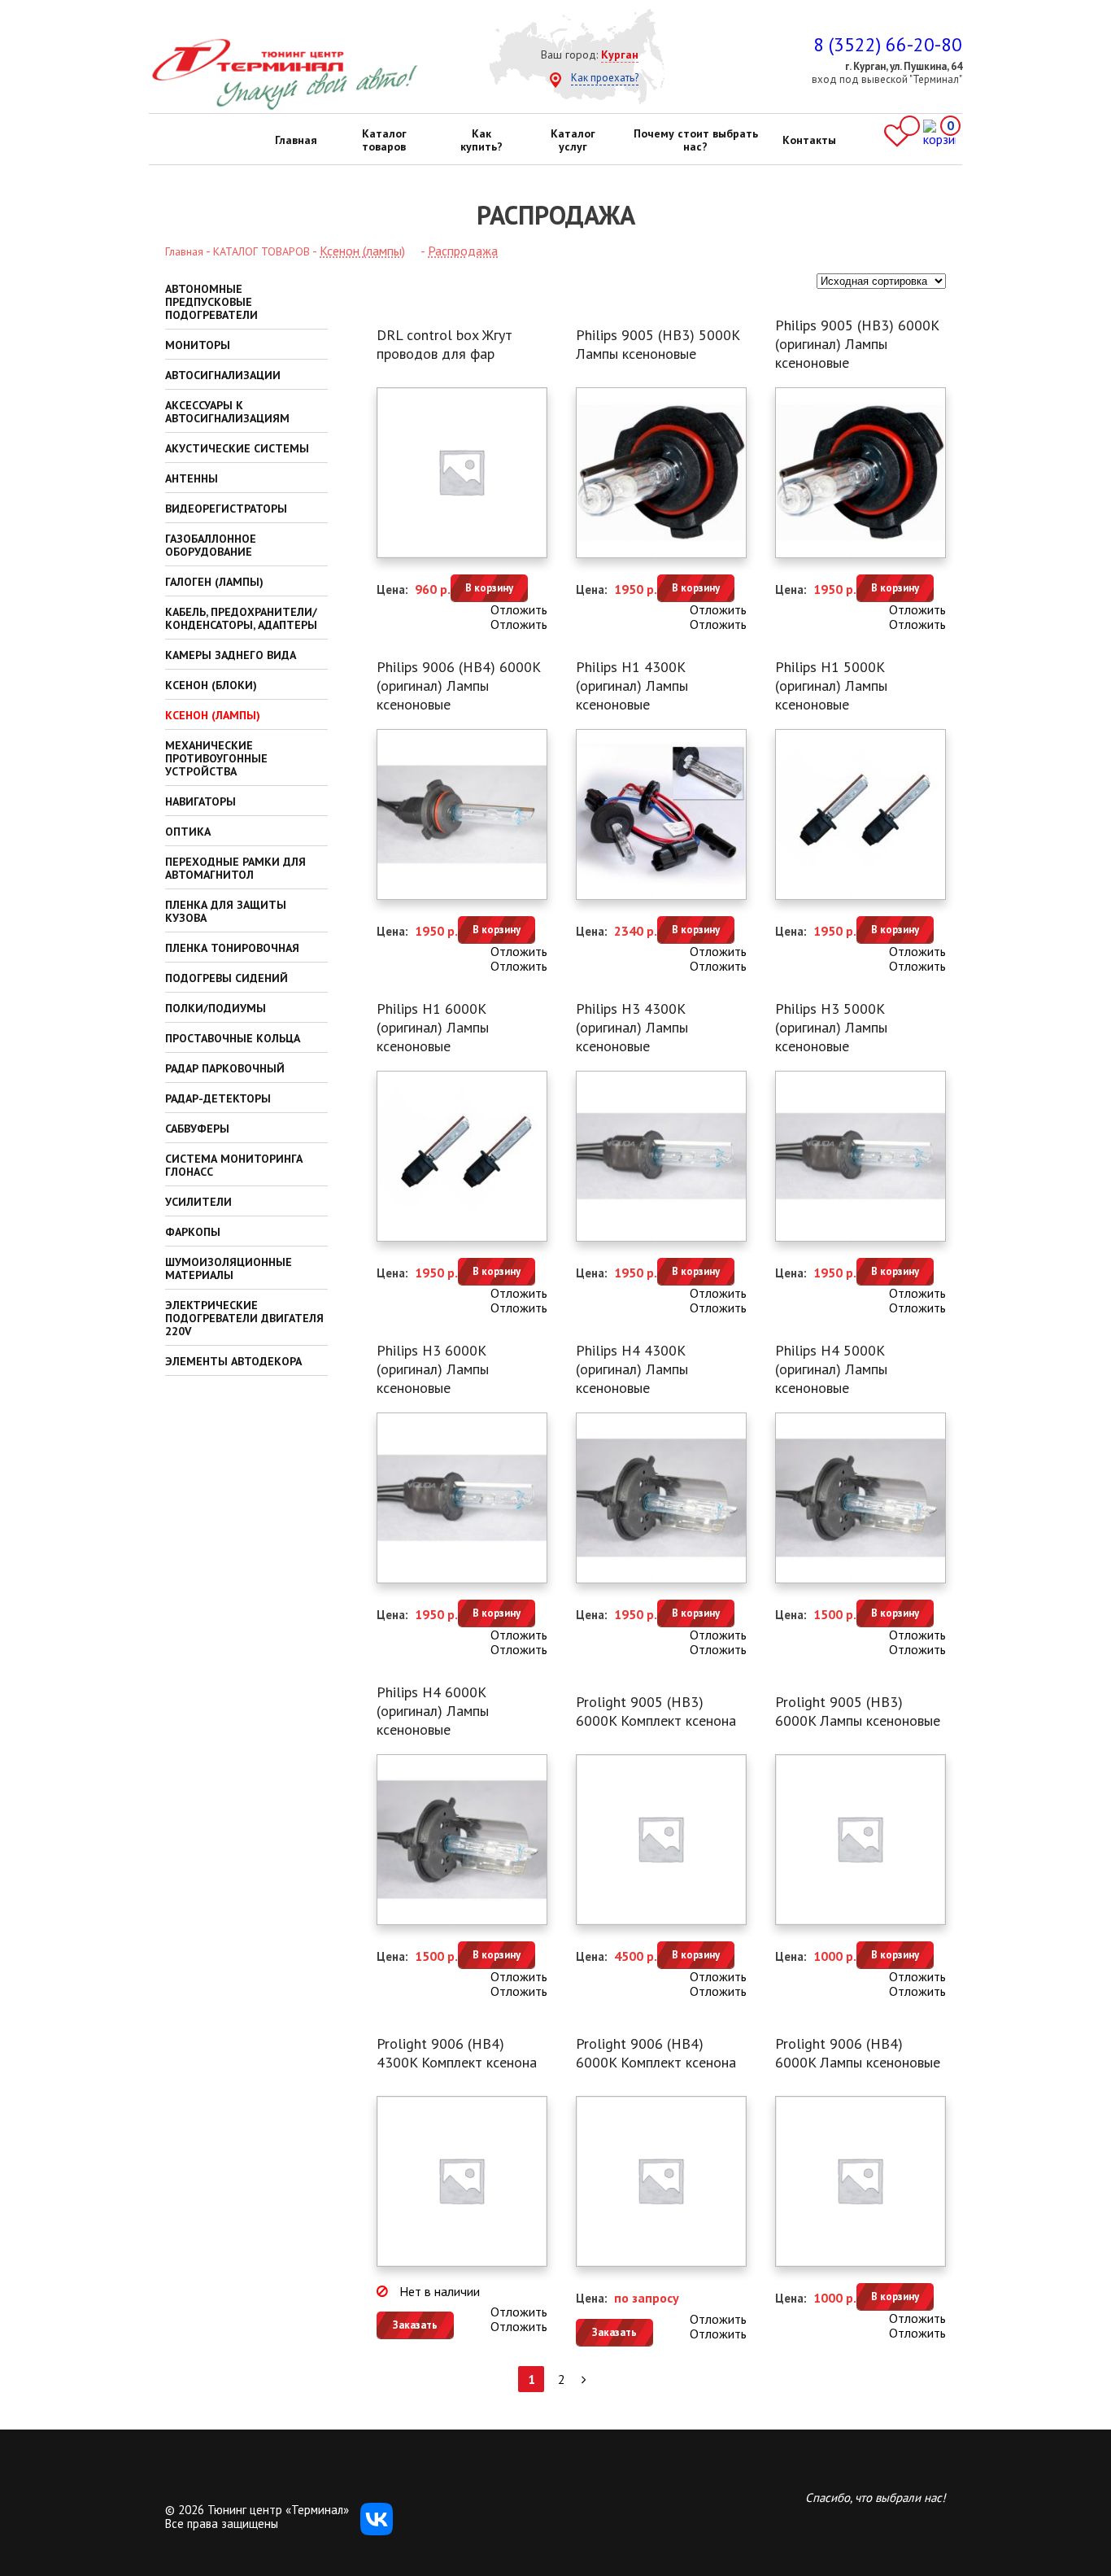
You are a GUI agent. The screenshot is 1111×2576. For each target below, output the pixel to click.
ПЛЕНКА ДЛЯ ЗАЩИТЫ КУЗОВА (226, 911)
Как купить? (481, 140)
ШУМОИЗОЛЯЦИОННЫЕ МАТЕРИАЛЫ (229, 1268)
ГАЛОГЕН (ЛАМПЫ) (214, 582)
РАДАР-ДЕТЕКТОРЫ (218, 1098)
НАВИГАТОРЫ (200, 801)
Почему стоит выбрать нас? (696, 140)
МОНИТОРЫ (198, 345)
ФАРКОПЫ (193, 1232)
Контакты (809, 140)
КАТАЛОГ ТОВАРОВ (261, 251)
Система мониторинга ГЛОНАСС (234, 1165)
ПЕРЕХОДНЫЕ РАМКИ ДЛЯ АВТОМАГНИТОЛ (235, 868)
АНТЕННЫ (192, 478)
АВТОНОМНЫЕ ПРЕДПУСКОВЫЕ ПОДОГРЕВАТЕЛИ (211, 302)
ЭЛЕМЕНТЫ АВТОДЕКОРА (233, 1361)
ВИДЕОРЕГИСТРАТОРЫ (226, 509)
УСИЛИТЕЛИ (198, 1202)
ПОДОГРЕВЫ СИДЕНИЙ (227, 978)
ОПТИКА (188, 832)
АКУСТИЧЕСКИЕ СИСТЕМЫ (237, 448)
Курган (620, 55)
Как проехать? (605, 78)
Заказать (415, 2325)
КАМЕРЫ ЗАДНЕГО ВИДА (231, 655)
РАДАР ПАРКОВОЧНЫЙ (225, 1068)
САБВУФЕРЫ (197, 1129)
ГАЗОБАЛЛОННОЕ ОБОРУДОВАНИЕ (211, 545)
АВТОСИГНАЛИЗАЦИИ (223, 375)
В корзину (489, 588)
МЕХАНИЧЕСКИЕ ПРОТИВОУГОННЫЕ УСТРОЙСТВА (216, 758)
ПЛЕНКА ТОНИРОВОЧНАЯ (232, 948)
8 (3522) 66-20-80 (888, 44)
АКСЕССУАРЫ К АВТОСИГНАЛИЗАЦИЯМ (227, 412)
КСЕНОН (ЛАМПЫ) (213, 715)
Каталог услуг (573, 140)
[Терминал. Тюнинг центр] (284, 107)
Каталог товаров (384, 140)
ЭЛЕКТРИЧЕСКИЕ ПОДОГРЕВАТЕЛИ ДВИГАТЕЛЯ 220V (244, 1318)
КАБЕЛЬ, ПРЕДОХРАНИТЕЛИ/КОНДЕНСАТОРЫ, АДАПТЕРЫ (241, 618)
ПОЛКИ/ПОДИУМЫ (216, 1008)
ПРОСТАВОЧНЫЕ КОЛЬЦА (233, 1038)
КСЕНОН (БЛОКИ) (211, 685)
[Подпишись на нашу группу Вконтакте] (377, 2531)
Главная (296, 140)
